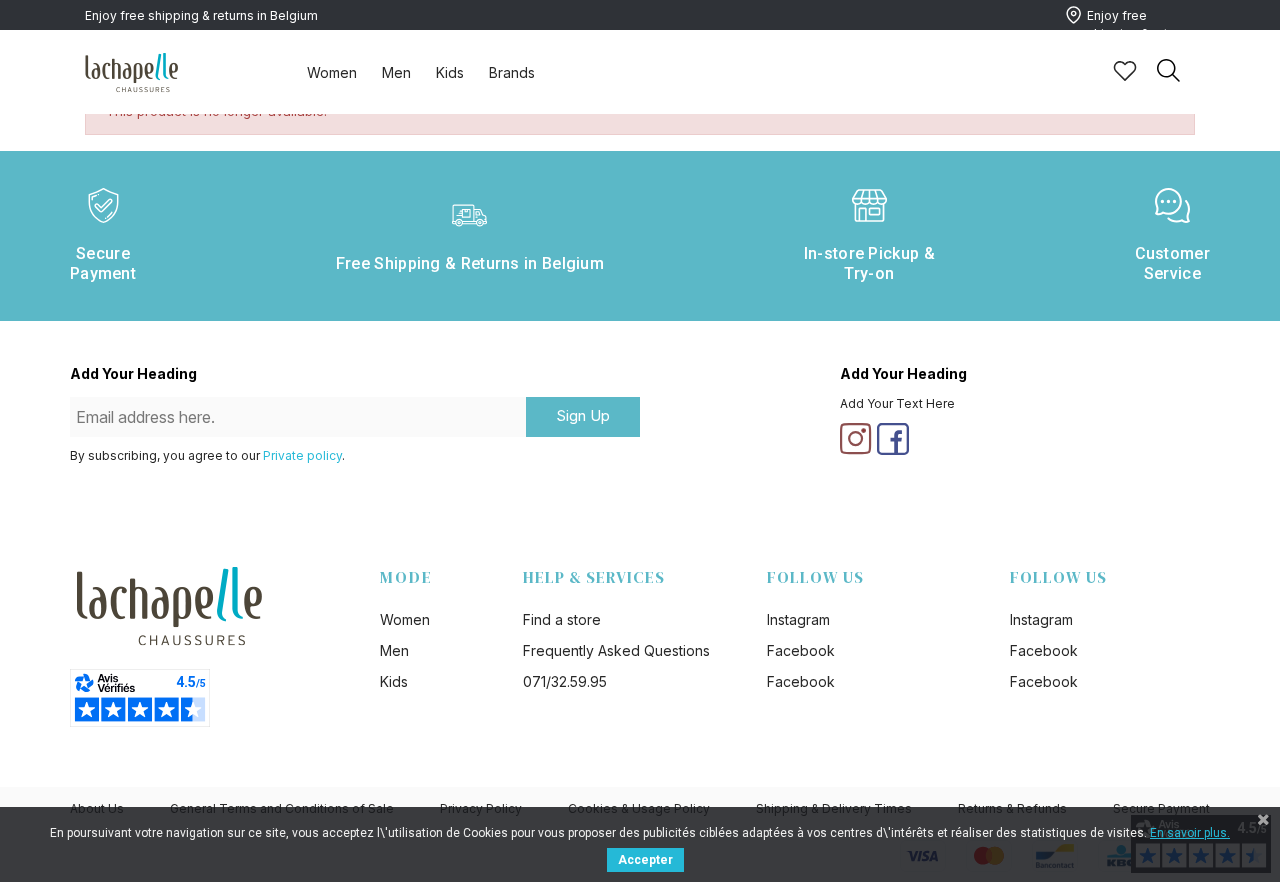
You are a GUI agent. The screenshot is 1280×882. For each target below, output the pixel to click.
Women (332, 72)
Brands (512, 72)
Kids (450, 72)
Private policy (302, 455)
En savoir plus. (1190, 833)
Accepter (645, 860)
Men (396, 72)
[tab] (332, 72)
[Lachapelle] (132, 71)
